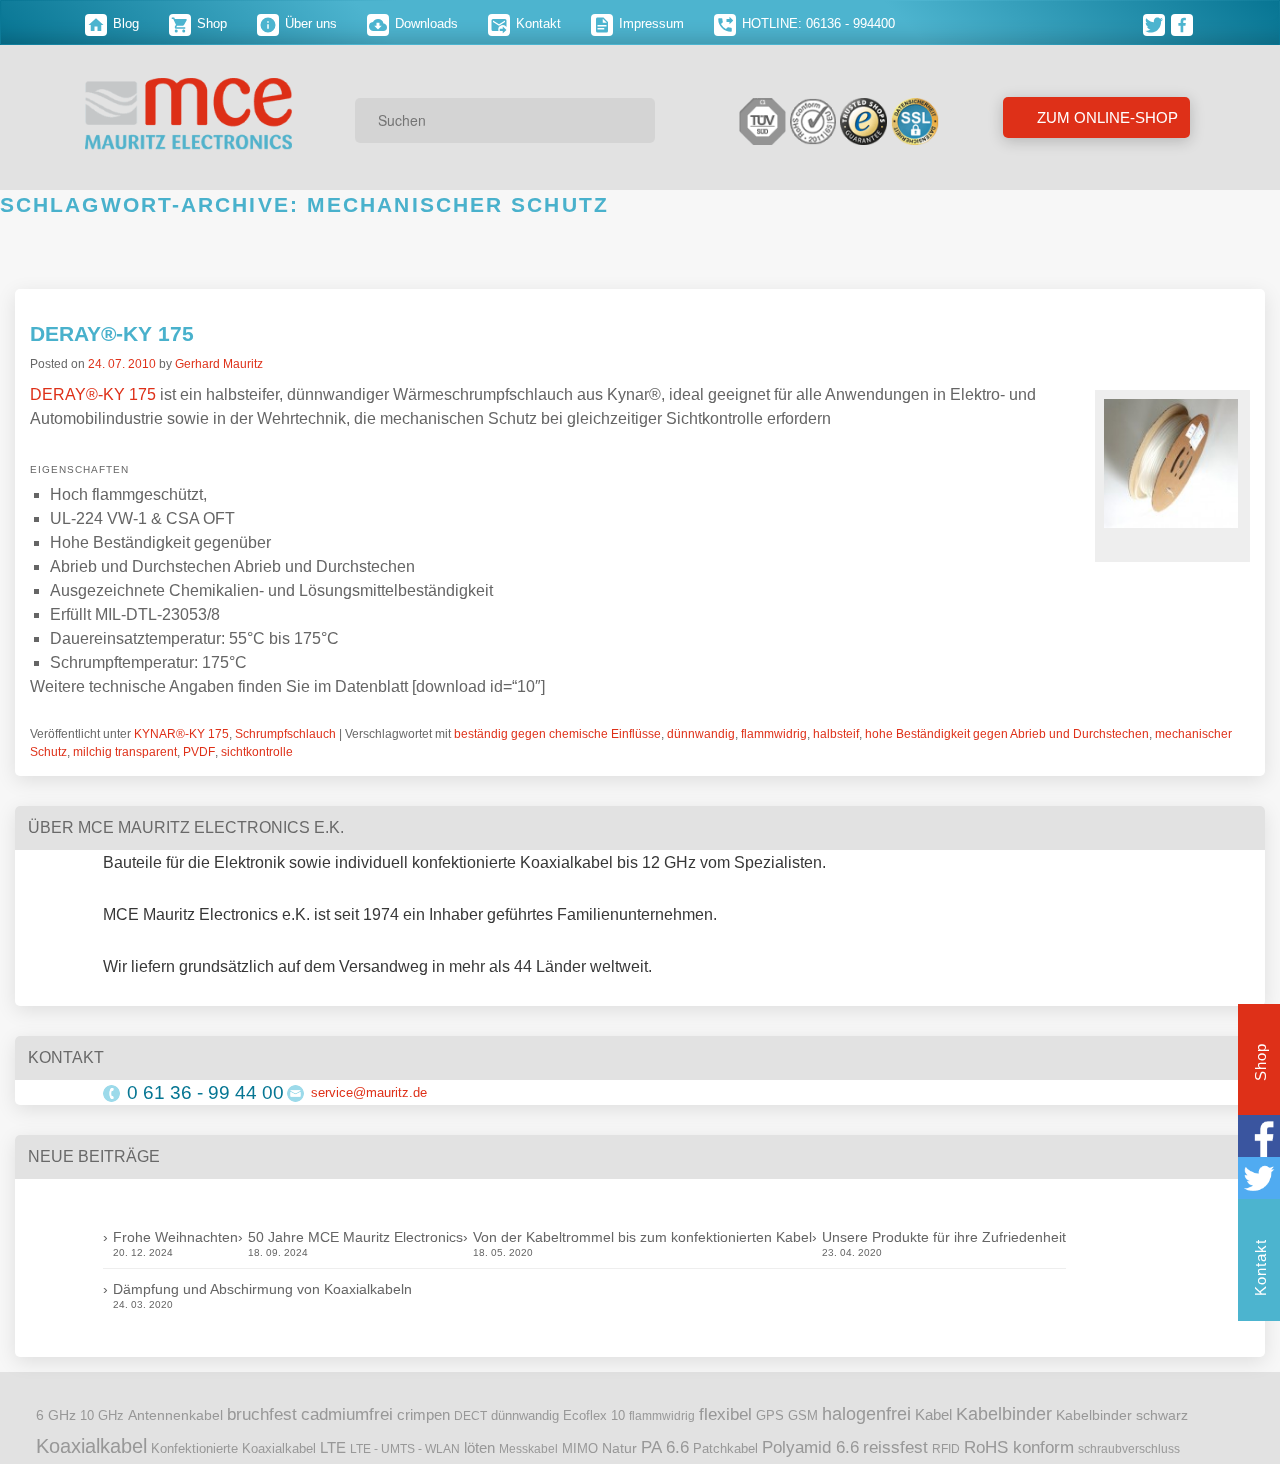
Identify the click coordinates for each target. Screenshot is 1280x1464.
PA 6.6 (665, 1447)
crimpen (423, 1415)
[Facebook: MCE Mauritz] (1183, 23)
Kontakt (536, 23)
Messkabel (528, 1449)
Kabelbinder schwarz (1122, 1415)
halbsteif (836, 734)
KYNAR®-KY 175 (181, 734)
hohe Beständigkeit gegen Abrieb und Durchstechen (1007, 734)
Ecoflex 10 (594, 1416)
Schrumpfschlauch (285, 734)
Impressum (649, 23)
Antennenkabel (175, 1415)
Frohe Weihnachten (175, 1237)
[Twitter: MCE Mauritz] (1157, 23)
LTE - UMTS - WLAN (405, 1449)
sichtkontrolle (257, 752)
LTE (333, 1448)
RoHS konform (1019, 1447)
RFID (946, 1449)
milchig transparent (125, 752)
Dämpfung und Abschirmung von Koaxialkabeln (262, 1289)
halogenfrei (866, 1414)
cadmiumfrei (347, 1414)
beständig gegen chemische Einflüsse (557, 734)
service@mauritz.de (369, 1092)
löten (479, 1448)
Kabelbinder (1004, 1414)
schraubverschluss (1129, 1449)
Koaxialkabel (91, 1446)
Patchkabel (725, 1448)
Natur (619, 1448)
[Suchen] (633, 120)
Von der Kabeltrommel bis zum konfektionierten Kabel (642, 1237)
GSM (803, 1416)
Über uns (309, 23)
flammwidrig (774, 734)
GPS (770, 1416)
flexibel (725, 1414)
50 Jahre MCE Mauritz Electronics (355, 1237)
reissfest (895, 1447)
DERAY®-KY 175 (112, 333)
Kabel (933, 1415)
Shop (210, 23)
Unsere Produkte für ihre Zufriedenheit (944, 1237)
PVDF (199, 752)
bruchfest (262, 1414)
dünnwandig (701, 734)
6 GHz (56, 1415)
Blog (124, 23)
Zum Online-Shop (1105, 117)
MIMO (580, 1449)
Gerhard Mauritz (219, 364)
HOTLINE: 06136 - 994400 (816, 23)
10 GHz (102, 1416)
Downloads (424, 23)
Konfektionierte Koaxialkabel (233, 1448)
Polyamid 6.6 (810, 1447)
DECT (470, 1416)
